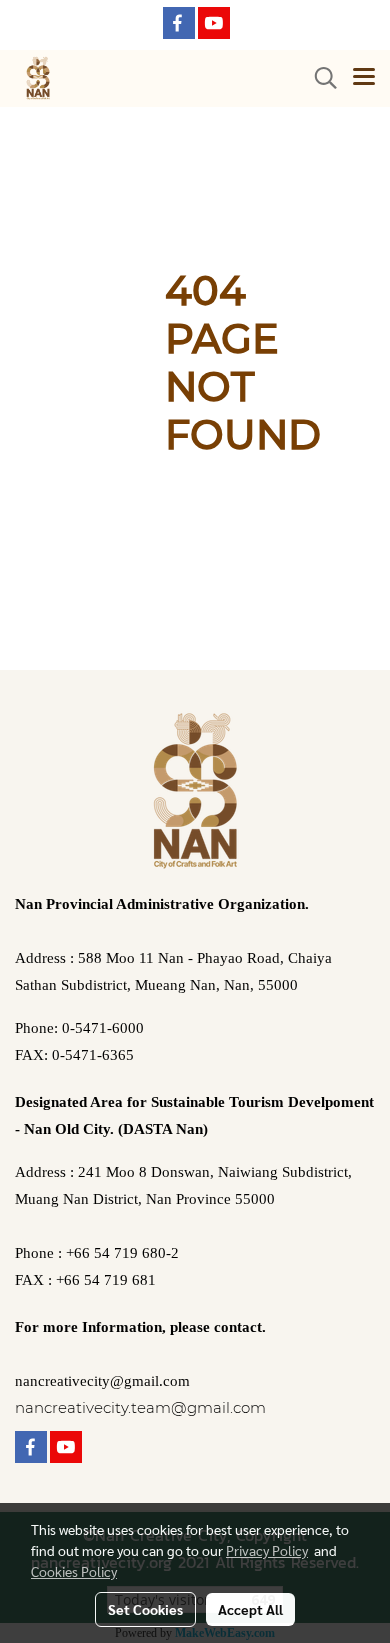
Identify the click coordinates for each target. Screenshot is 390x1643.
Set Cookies (145, 1609)
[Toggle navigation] (364, 78)
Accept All (250, 1609)
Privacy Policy (267, 1550)
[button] (319, 78)
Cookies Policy (74, 1571)
